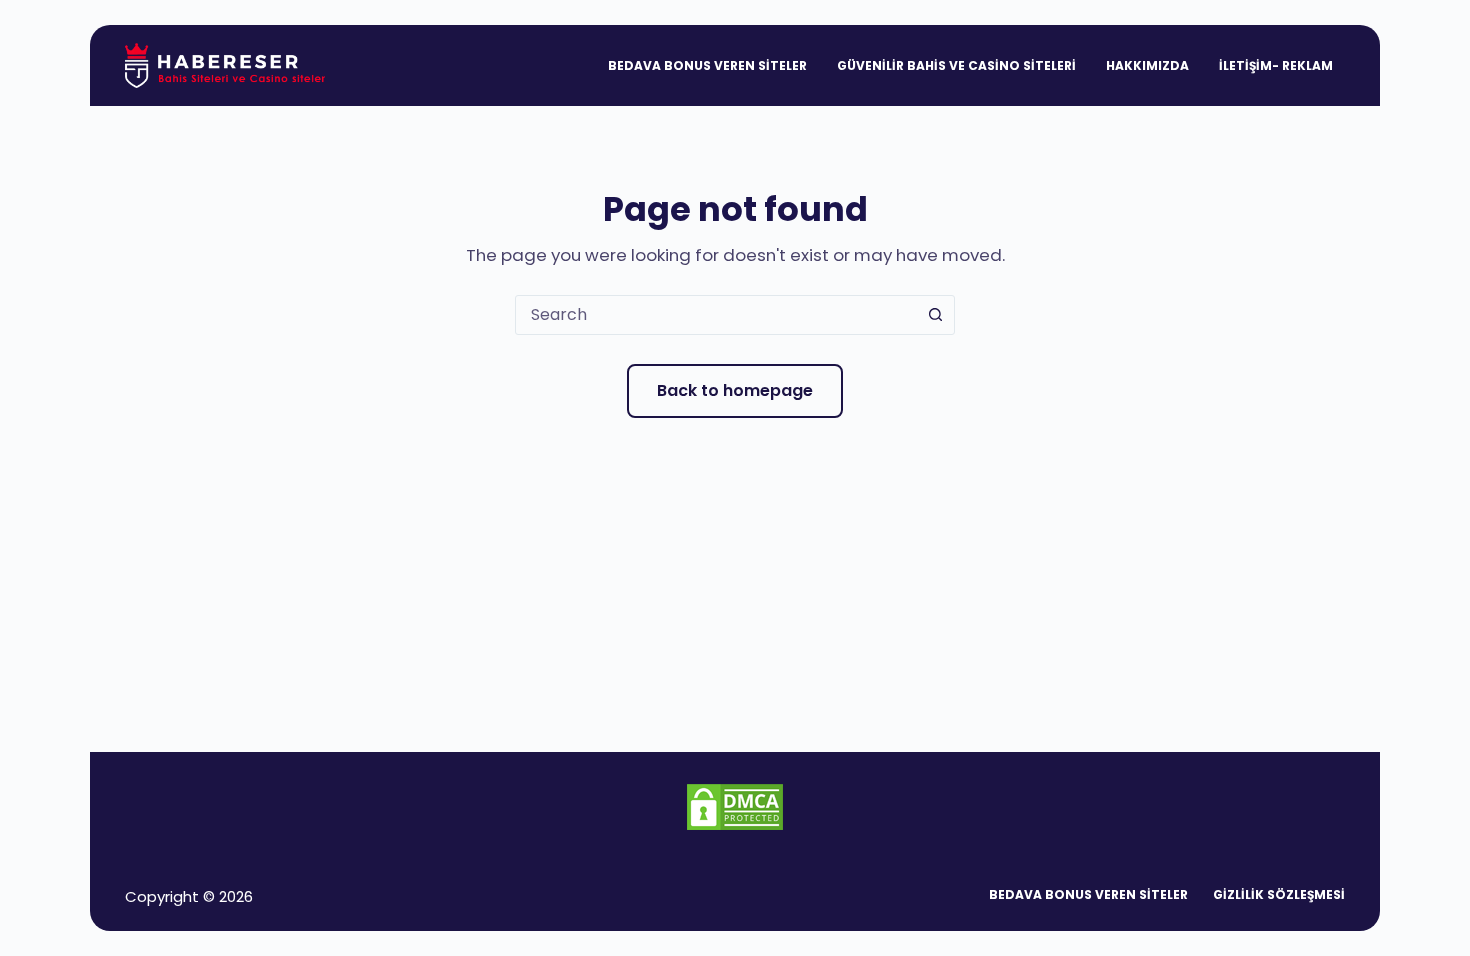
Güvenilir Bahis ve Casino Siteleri (956, 65)
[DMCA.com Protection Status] (735, 805)
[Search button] (935, 315)
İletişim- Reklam (1276, 65)
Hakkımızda (1147, 65)
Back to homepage (735, 390)
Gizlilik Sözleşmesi (1279, 895)
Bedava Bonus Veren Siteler (707, 65)
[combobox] (716, 315)
